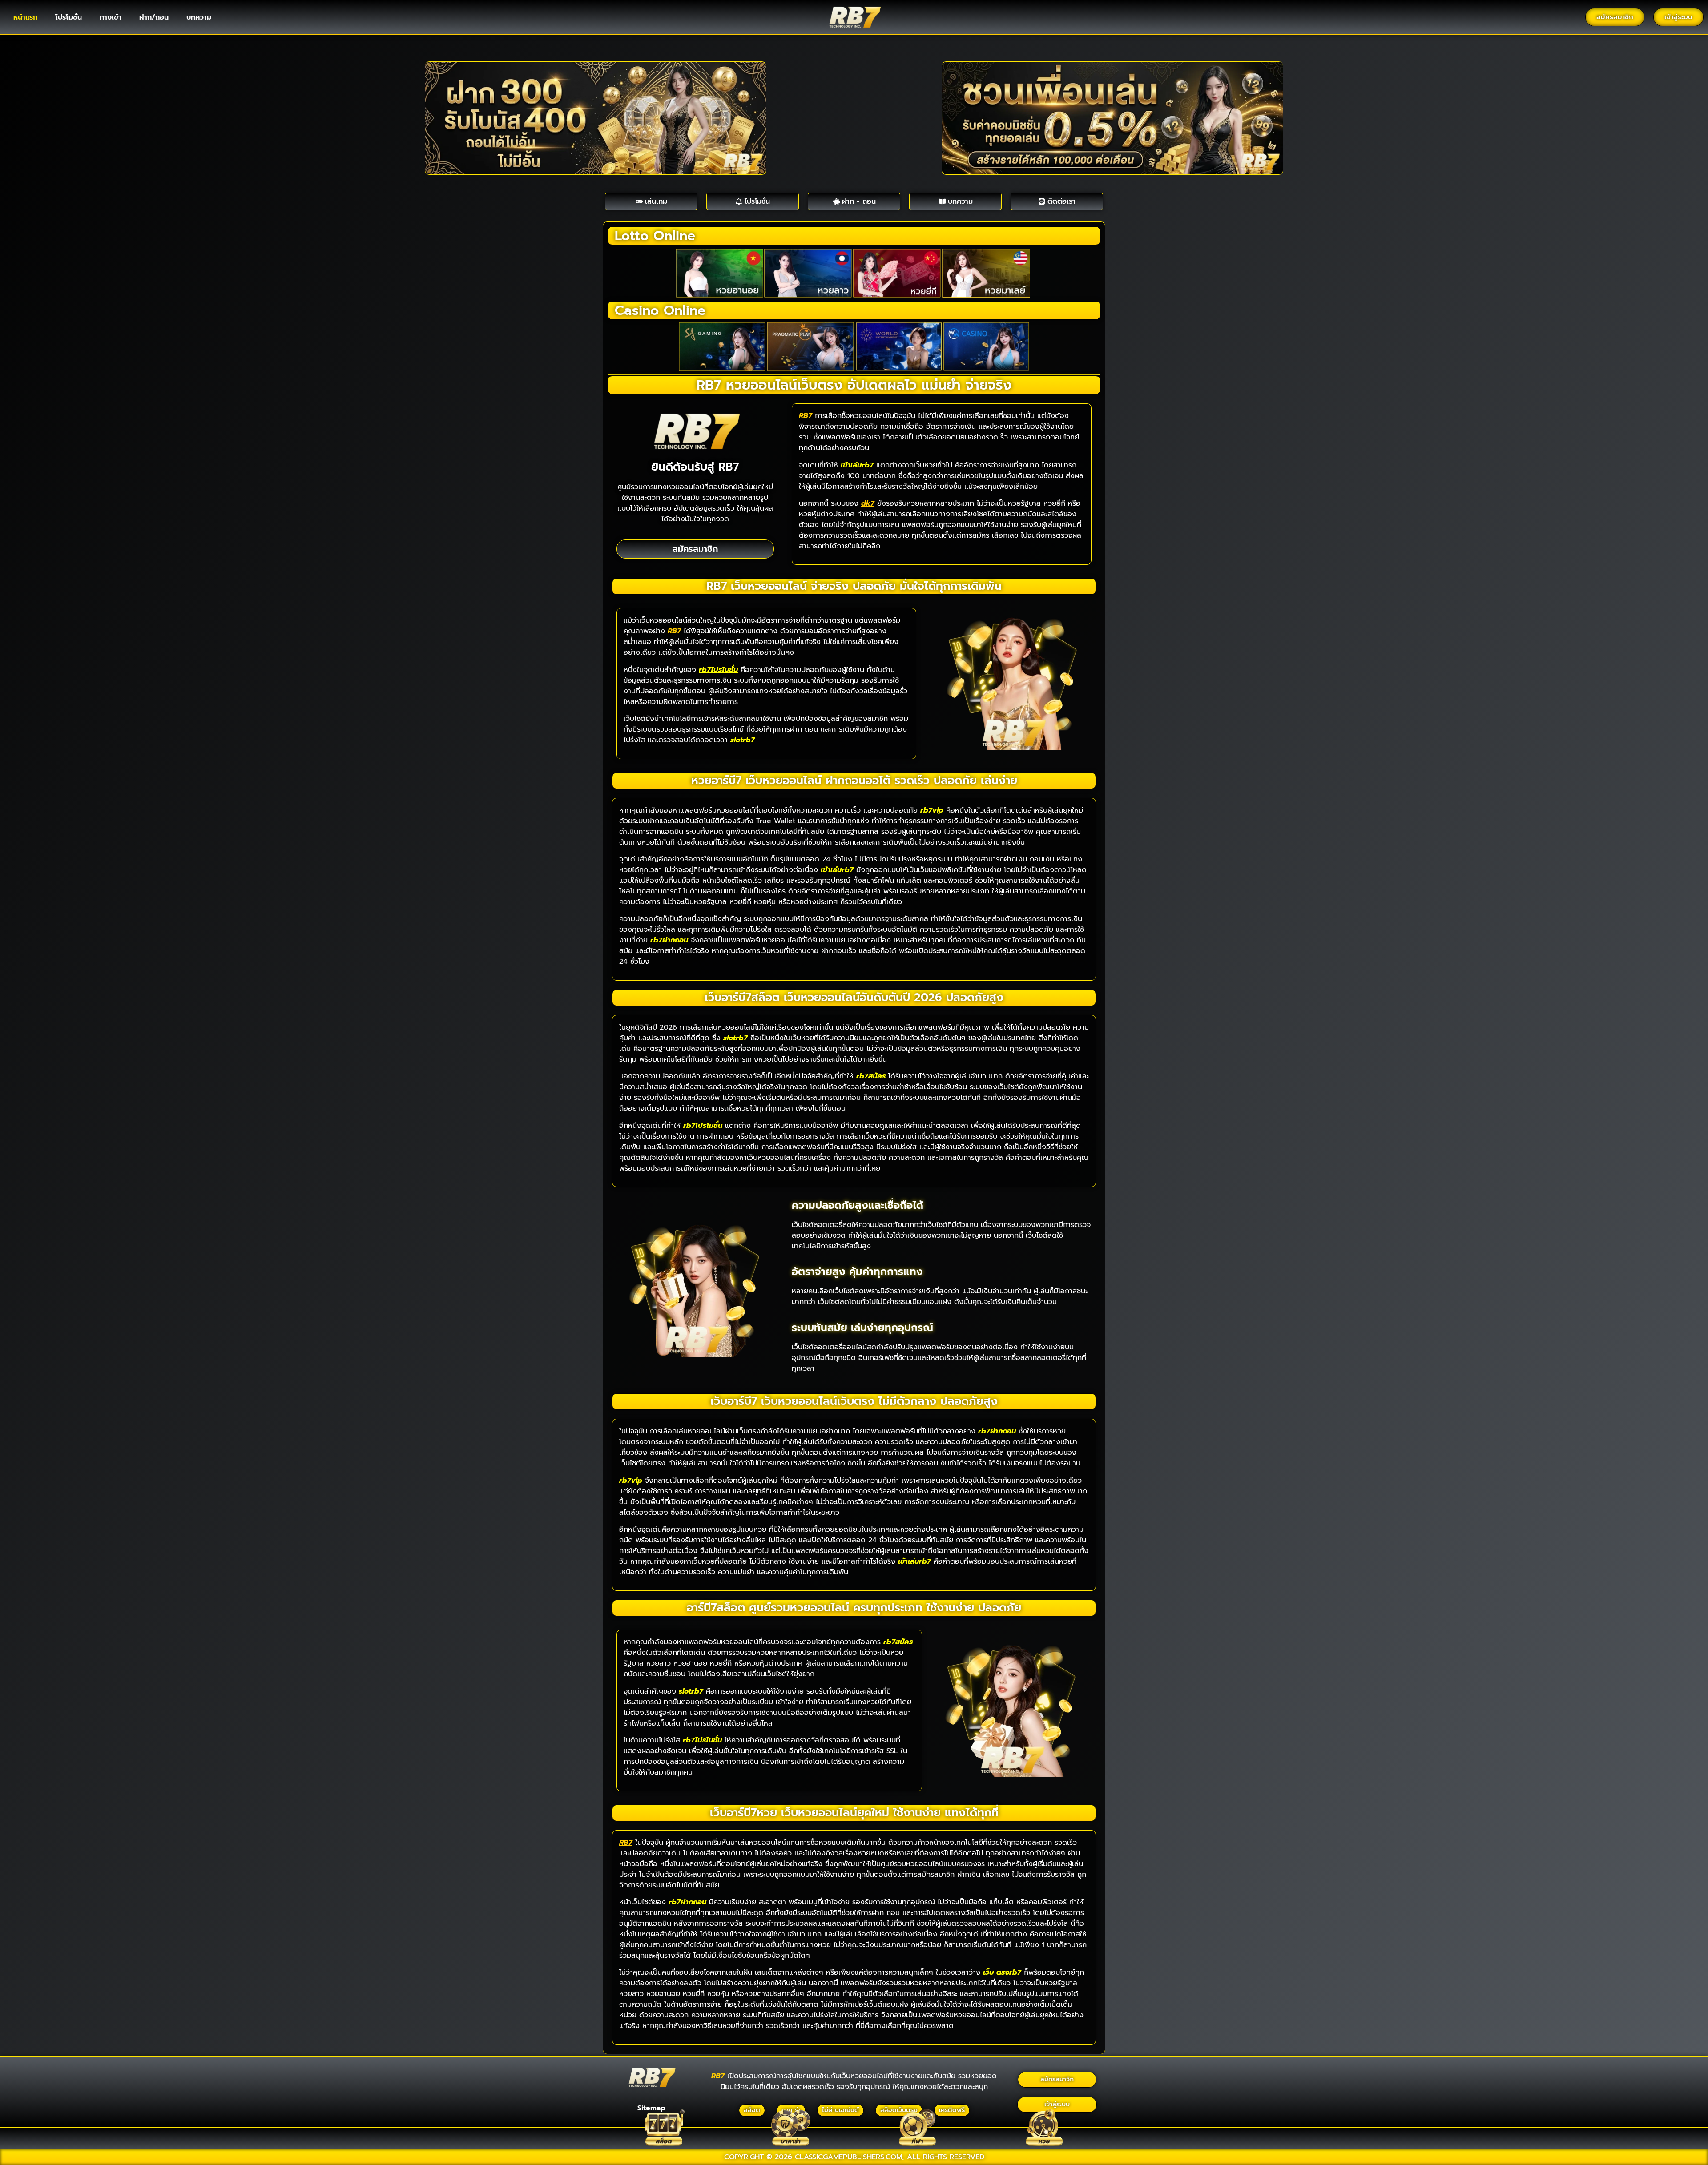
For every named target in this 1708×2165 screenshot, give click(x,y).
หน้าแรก (25, 17)
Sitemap (651, 2108)
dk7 (868, 503)
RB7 (806, 416)
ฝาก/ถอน (154, 17)
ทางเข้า (111, 17)
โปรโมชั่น (68, 17)
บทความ (199, 17)
